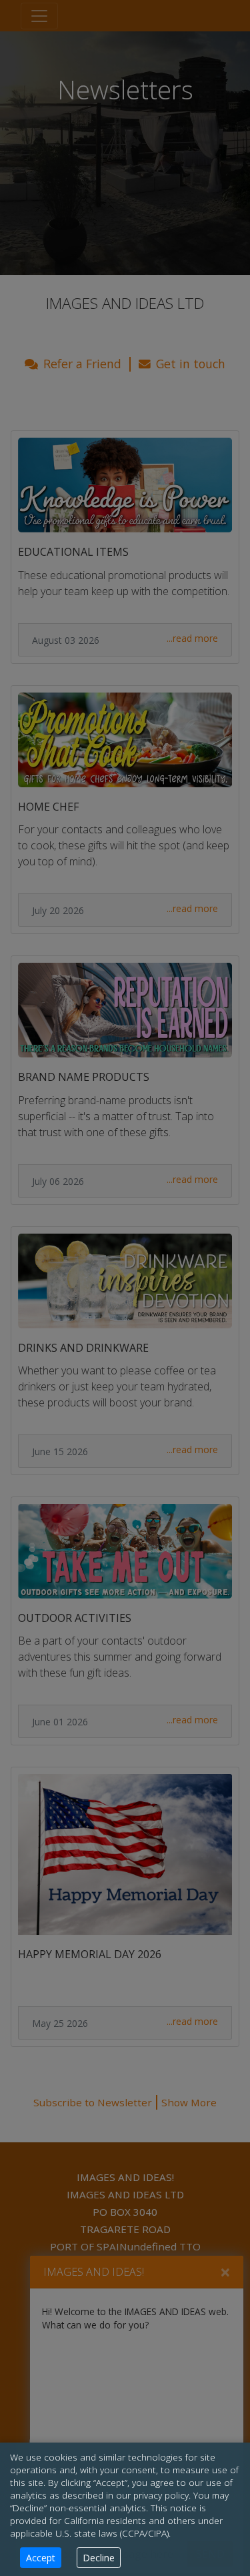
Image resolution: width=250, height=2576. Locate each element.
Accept (41, 2558)
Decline (99, 2558)
